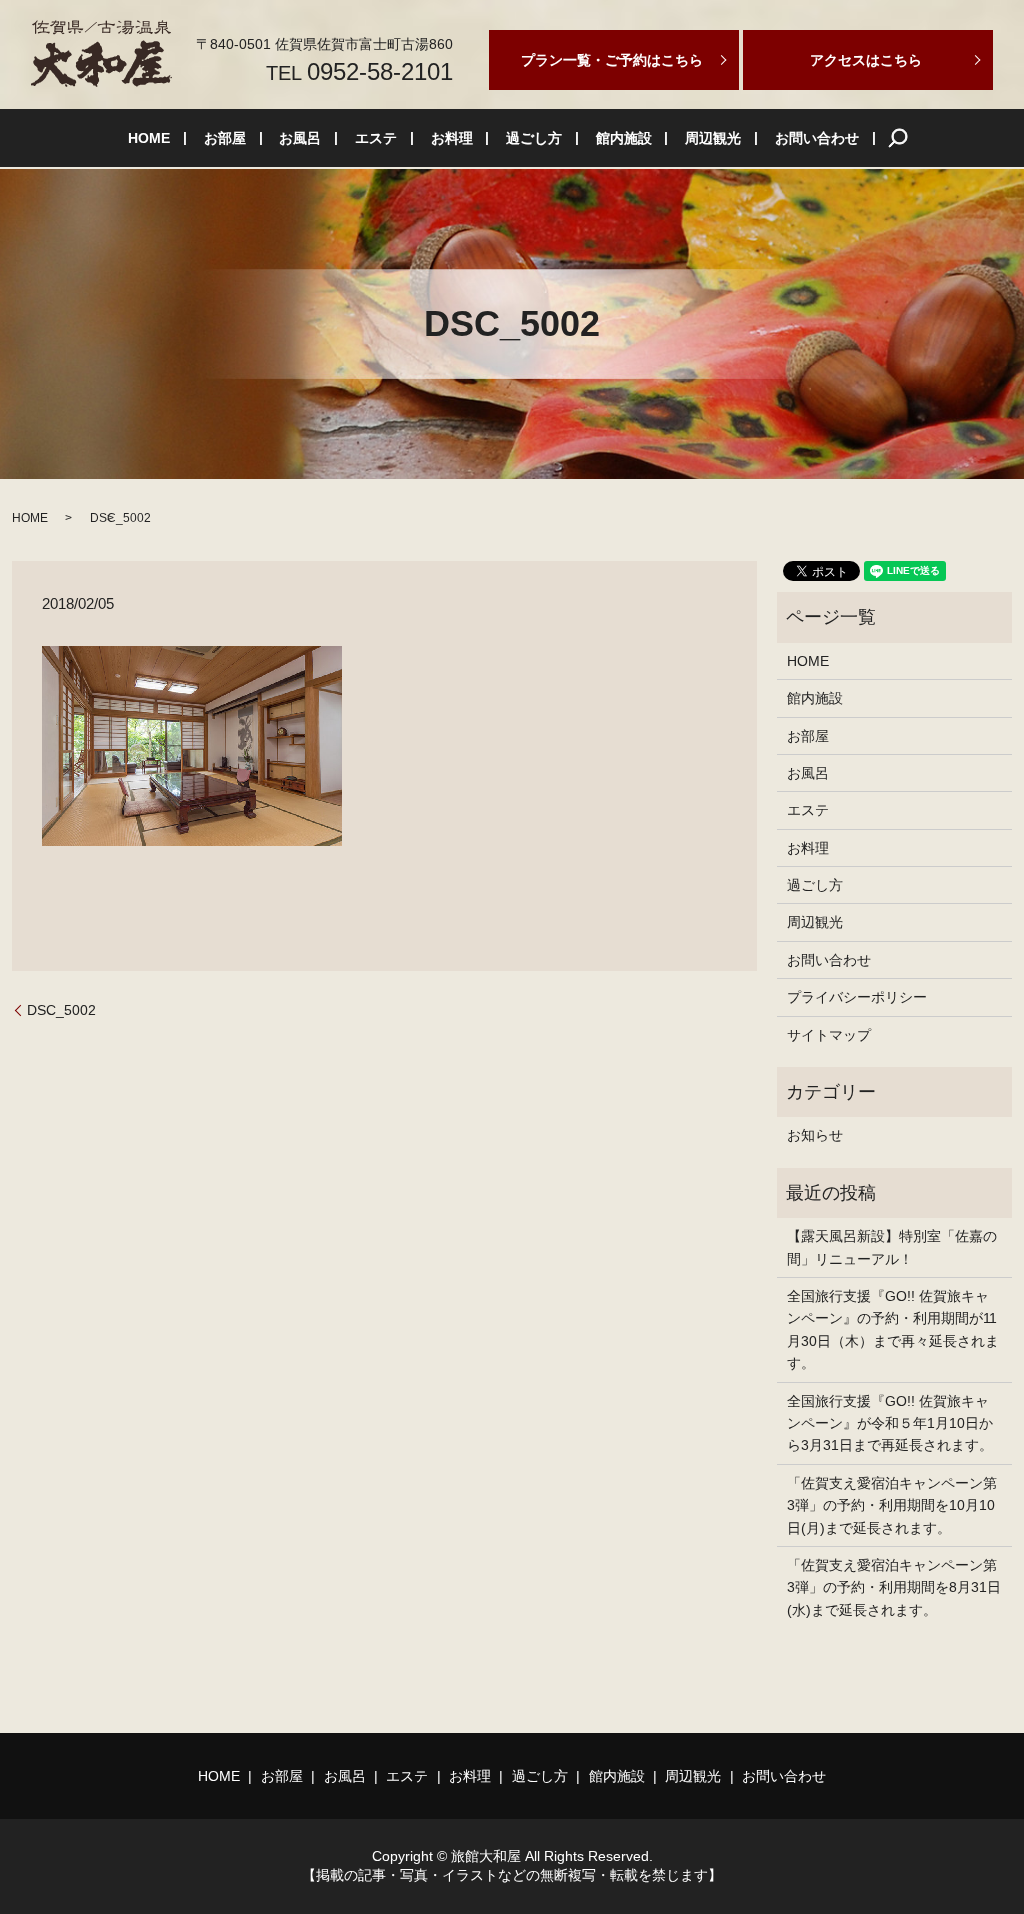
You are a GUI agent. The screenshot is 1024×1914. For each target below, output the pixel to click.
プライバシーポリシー (857, 997)
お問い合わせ (817, 138)
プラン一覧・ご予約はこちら (612, 60)
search (898, 138)
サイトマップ (829, 1035)
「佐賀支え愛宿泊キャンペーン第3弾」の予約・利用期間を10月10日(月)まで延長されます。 (892, 1505)
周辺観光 (713, 138)
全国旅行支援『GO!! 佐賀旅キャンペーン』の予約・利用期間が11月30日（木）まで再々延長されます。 (893, 1329)
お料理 (452, 138)
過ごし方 (534, 138)
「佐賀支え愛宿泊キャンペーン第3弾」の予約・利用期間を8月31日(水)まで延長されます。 (894, 1587)
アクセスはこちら (866, 60)
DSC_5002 (61, 1010)
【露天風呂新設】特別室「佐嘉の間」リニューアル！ (892, 1247)
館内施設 (624, 138)
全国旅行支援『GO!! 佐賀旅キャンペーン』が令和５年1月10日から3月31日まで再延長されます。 (890, 1423)
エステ (376, 138)
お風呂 (300, 138)
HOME (149, 138)
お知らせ (815, 1135)
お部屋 (225, 138)
